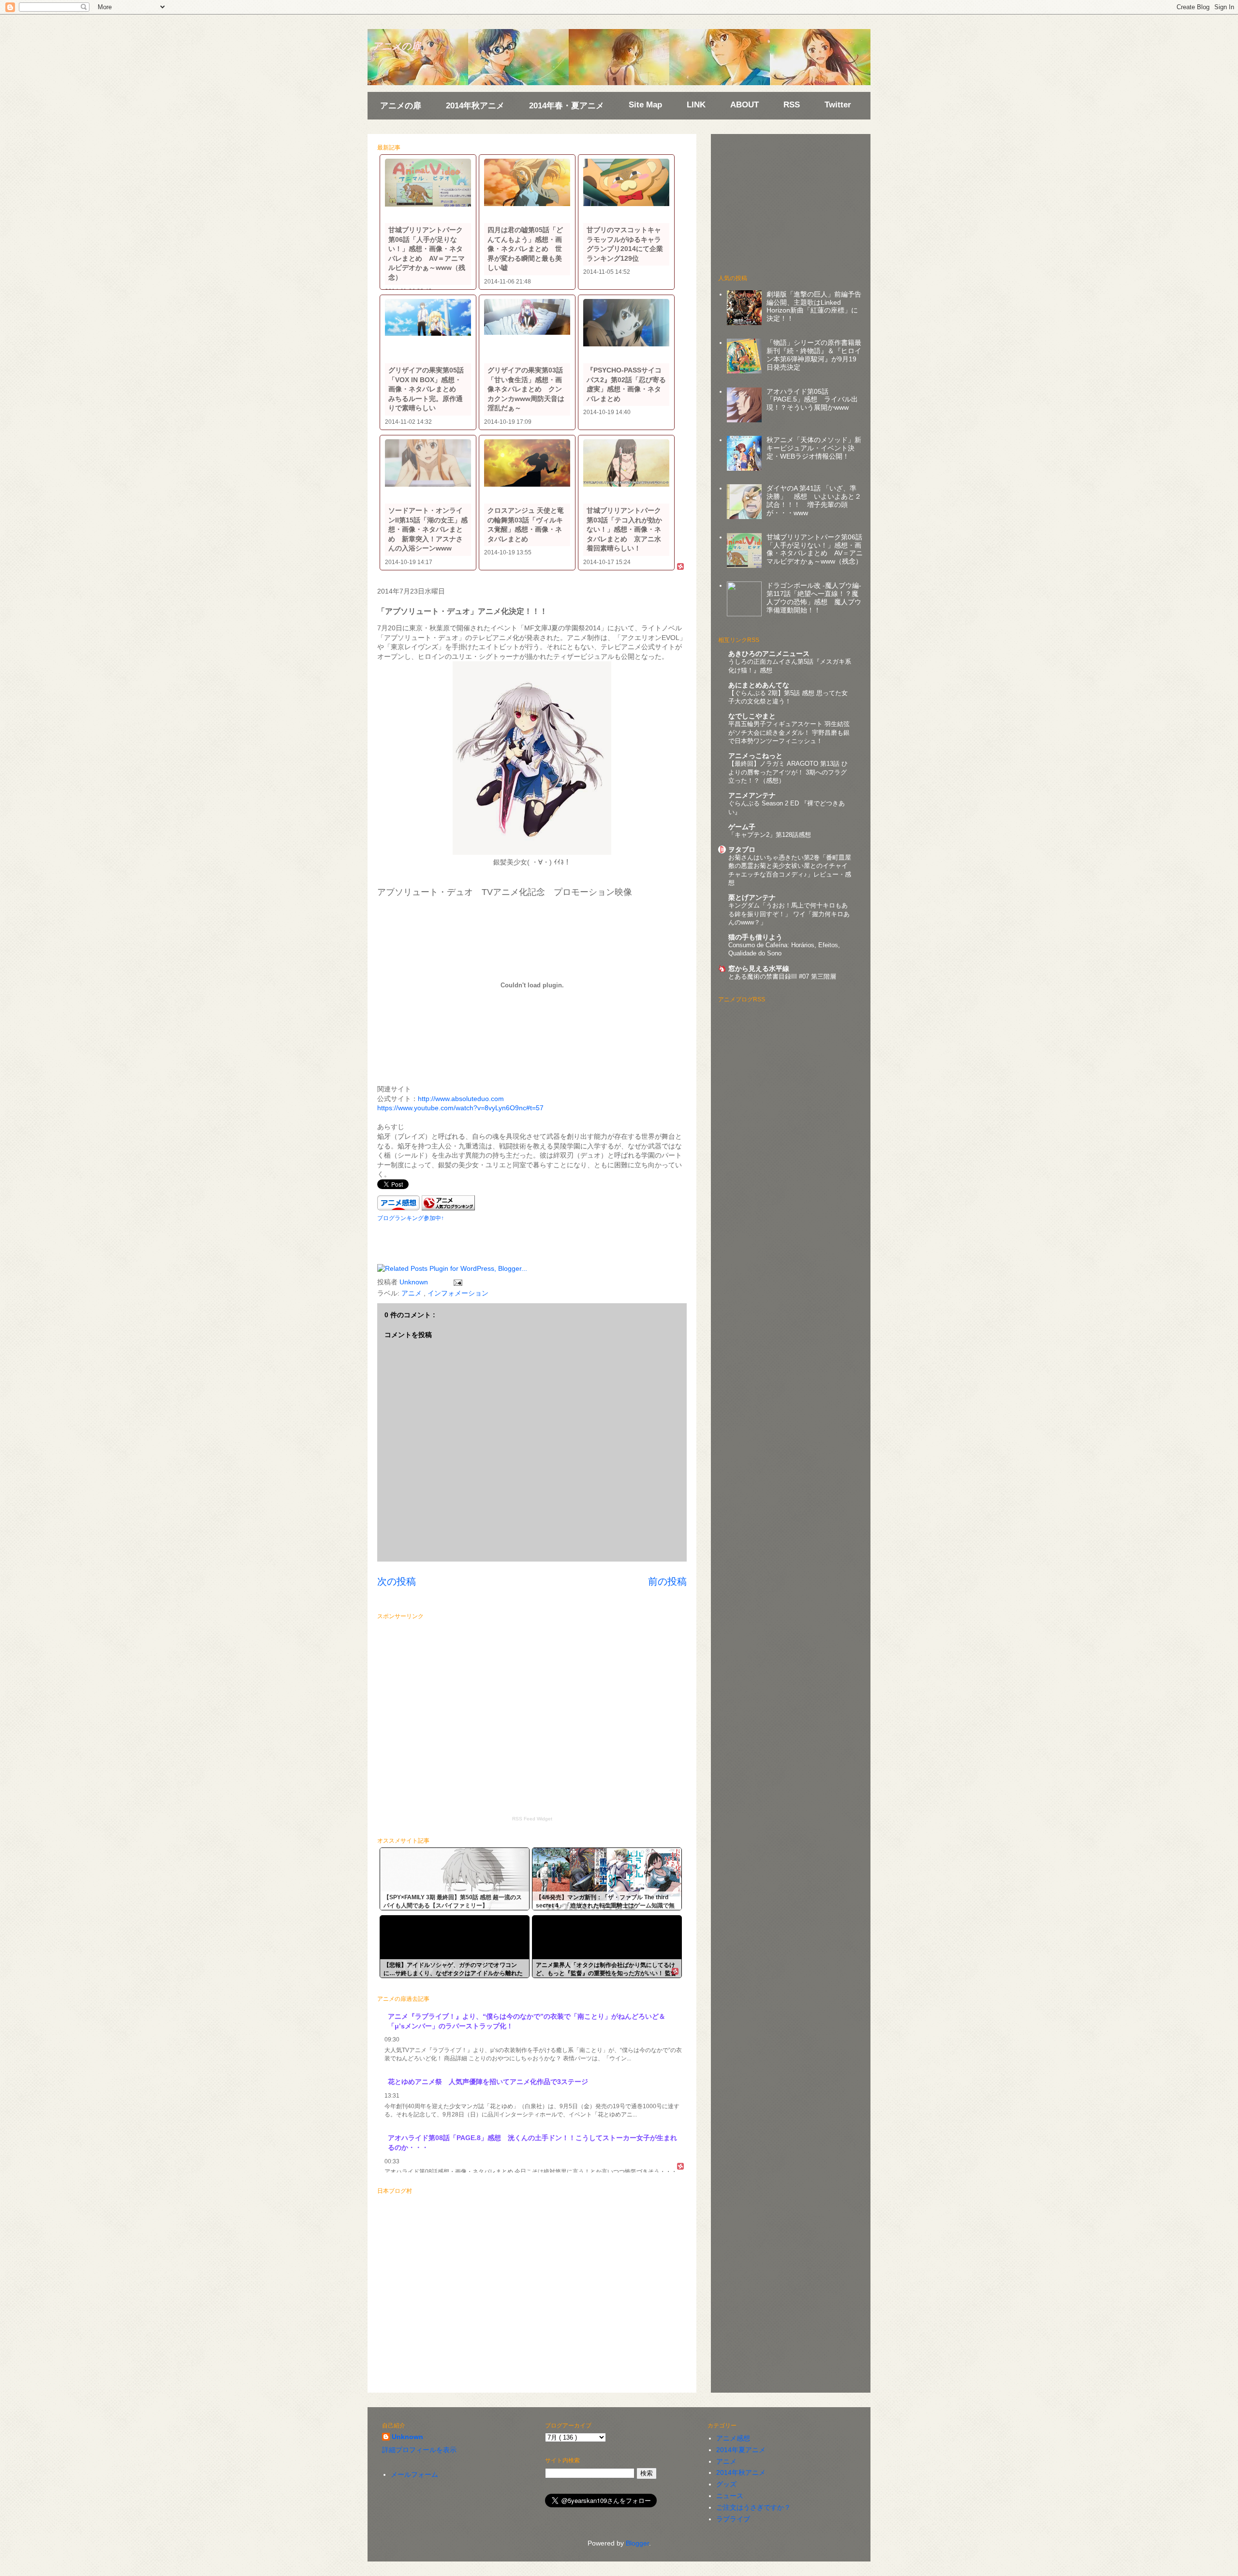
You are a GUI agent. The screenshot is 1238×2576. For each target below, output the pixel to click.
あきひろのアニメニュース (769, 654)
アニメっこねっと (755, 756)
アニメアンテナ (752, 795)
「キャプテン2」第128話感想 (770, 835)
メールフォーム (414, 2474)
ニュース (730, 2496)
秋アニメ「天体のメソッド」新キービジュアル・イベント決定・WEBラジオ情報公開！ (814, 448)
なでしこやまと (752, 716)
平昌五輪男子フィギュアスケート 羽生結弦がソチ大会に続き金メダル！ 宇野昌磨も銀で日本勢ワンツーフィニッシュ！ (789, 732)
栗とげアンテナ (752, 897)
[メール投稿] (456, 1282)
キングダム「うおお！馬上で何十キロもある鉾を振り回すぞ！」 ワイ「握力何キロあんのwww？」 (789, 914)
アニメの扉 (397, 46)
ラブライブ (733, 2519)
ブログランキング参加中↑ (411, 1218)
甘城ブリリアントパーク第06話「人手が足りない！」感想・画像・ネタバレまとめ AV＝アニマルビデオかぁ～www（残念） (815, 549)
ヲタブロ (742, 849)
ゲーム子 (742, 827)
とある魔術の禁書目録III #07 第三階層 (782, 976)
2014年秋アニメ (475, 106)
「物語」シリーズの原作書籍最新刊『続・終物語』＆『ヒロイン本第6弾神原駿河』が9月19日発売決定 (814, 355)
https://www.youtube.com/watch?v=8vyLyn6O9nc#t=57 (460, 1108)
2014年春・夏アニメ (567, 106)
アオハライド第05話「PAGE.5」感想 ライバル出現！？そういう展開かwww (812, 400)
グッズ (726, 2484)
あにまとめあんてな (759, 685)
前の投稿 (667, 1581)
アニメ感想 (733, 2438)
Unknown (407, 2437)
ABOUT (744, 105)
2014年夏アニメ (741, 2450)
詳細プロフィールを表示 (419, 2450)
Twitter (838, 105)
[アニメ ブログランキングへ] (448, 1208)
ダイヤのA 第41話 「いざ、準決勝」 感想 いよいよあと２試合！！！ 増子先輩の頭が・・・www (814, 500)
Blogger (637, 2543)
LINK (696, 105)
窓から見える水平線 (759, 968)
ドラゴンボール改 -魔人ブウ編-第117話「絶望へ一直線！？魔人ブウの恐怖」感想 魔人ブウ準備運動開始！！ (814, 597)
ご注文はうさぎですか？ (753, 2507)
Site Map (645, 105)
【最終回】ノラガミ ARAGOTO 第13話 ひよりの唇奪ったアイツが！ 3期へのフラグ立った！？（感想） (788, 772)
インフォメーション (458, 1293)
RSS (792, 105)
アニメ (413, 1293)
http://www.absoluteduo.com (461, 1099)
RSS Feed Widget (532, 1819)
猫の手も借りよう (755, 937)
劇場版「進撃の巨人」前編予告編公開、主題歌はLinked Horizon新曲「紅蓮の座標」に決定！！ (814, 306)
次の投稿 (397, 1581)
